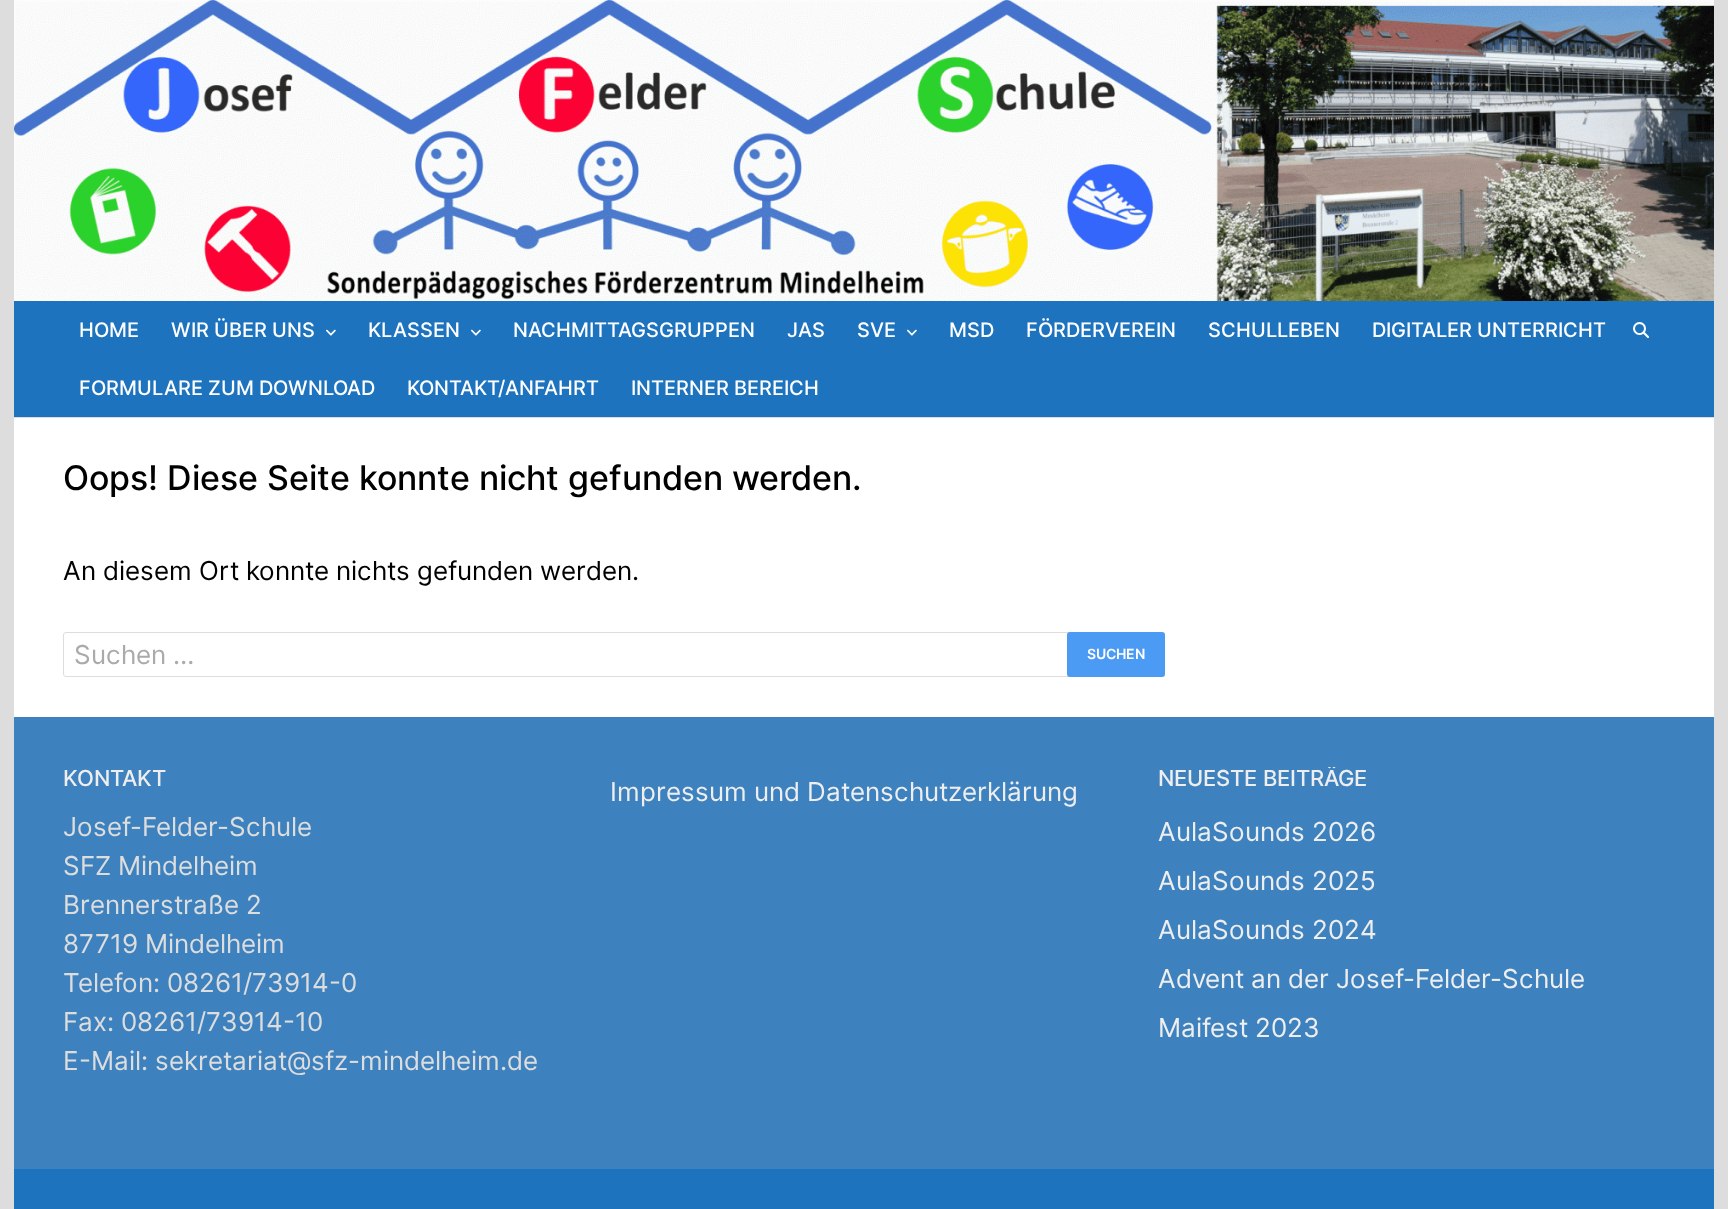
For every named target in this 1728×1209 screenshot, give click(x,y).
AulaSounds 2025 (1267, 880)
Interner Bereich (725, 388)
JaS (806, 330)
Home (109, 330)
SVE (876, 330)
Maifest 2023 (1239, 1027)
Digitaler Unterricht (1489, 330)
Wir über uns (243, 330)
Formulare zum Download (227, 388)
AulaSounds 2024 (1267, 929)
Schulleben (1274, 330)
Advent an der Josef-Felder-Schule (1371, 978)
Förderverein (1101, 330)
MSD (971, 330)
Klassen (414, 330)
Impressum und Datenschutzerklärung (844, 791)
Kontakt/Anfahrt (503, 388)
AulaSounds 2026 (1267, 831)
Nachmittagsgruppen (634, 330)
